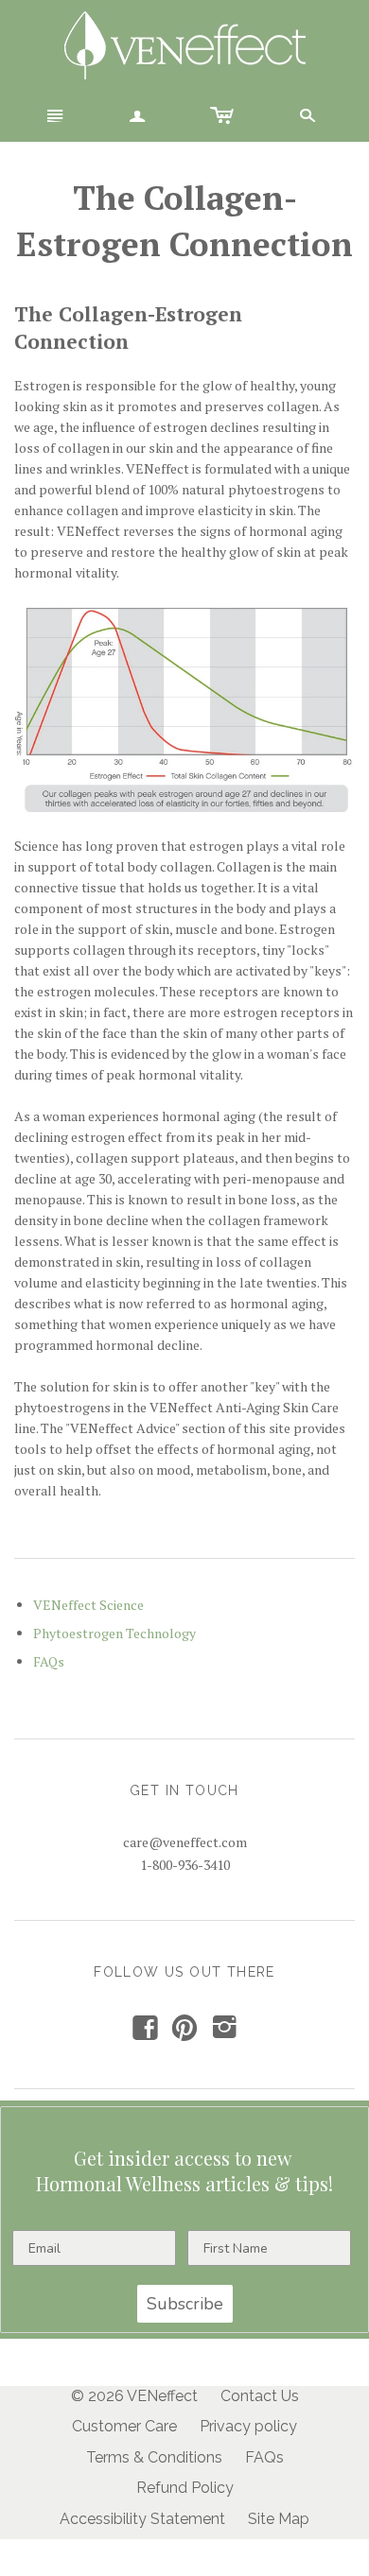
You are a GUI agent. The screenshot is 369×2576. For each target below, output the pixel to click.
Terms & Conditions (154, 2457)
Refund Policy (185, 2488)
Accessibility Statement (142, 2519)
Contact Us (260, 2396)
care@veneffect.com (185, 1842)
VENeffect (162, 2396)
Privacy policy (248, 2426)
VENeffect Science (88, 1605)
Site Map (279, 2519)
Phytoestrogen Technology (114, 1633)
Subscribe (185, 2304)
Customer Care (124, 2426)
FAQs (49, 1661)
